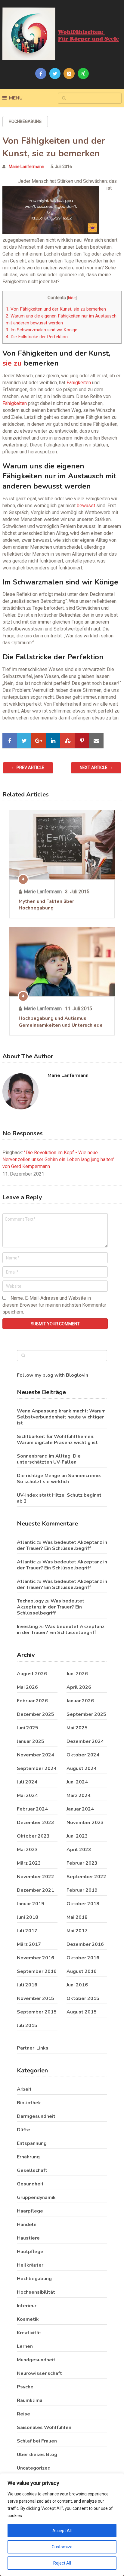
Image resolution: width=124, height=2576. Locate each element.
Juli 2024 (27, 1782)
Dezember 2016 (85, 1944)
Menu (16, 98)
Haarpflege (30, 2211)
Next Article (94, 768)
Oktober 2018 (83, 1904)
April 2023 (79, 1850)
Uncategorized (34, 2468)
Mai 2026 (27, 1687)
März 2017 (29, 1944)
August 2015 (82, 2012)
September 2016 (37, 1971)
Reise (23, 2414)
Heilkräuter (30, 2265)
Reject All (62, 2563)
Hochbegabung (25, 121)
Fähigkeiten (79, 383)
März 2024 (79, 1796)
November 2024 (36, 1755)
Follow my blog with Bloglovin (53, 1375)
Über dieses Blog (37, 2455)
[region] (62, 2525)
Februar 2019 (82, 1890)
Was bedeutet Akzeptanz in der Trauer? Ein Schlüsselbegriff (62, 1545)
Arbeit (24, 2089)
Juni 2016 (77, 1985)
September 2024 (37, 1768)
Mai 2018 (77, 1917)
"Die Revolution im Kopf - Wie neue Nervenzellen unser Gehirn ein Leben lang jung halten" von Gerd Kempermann (58, 1159)
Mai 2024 (27, 1796)
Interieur (27, 2306)
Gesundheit (30, 2184)
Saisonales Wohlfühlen (44, 2427)
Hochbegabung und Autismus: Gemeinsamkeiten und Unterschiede (61, 1022)
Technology (30, 1601)
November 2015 (36, 1998)
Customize (62, 2547)
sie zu (12, 363)
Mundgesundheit (36, 2360)
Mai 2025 (77, 1728)
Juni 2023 (77, 1836)
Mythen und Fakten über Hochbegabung (46, 905)
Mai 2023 (27, 1850)
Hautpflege (30, 2252)
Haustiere (28, 2238)
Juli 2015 (27, 2026)
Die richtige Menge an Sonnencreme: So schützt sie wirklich (59, 1479)
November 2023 (85, 1823)
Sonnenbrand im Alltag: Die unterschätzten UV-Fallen (49, 1459)
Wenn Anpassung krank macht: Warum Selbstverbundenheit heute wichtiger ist (61, 1417)
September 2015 (37, 2012)
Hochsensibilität (36, 2292)
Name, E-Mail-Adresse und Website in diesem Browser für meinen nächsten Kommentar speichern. (54, 1305)
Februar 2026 (32, 1701)
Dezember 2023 (36, 1823)
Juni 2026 (77, 1674)
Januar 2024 (80, 1809)
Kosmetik (28, 2319)
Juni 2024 (77, 1782)
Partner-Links (33, 2048)
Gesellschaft (32, 2170)
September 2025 (86, 1714)
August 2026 (32, 1674)
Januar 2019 (31, 1904)
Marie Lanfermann (26, 167)
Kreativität (29, 2333)
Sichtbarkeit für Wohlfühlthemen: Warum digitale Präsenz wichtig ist (57, 1440)
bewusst (86, 506)
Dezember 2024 (85, 1741)
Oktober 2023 (33, 1836)
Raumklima (30, 2400)
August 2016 (82, 1971)
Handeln (27, 2225)
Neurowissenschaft (39, 2373)
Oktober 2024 (83, 1755)
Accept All (62, 2531)
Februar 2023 (82, 1863)
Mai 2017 (77, 1931)
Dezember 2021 (36, 1890)
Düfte (23, 2130)
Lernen (25, 2346)
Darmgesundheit (36, 2116)
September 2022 (86, 1877)
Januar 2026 (80, 1701)
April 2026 (79, 1687)
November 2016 (36, 1958)
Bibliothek (29, 2103)
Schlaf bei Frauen (37, 2441)
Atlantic (26, 1542)
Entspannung (32, 2143)
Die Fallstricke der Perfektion (37, 337)
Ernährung (28, 2157)
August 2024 (82, 1768)
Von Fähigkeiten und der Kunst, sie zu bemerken (56, 309)
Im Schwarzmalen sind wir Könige (42, 330)
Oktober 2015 (83, 1998)
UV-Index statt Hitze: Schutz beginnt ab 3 (59, 1498)
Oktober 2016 (83, 1958)
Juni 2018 (28, 1917)
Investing (27, 1627)
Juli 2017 (27, 1931)
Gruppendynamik (36, 2197)
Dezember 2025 (36, 1714)
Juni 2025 (28, 1728)
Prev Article (30, 768)
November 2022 (36, 1877)
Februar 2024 (32, 1809)
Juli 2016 (27, 1985)
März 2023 (29, 1863)
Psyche (25, 2387)
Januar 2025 (31, 1741)
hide (72, 298)
